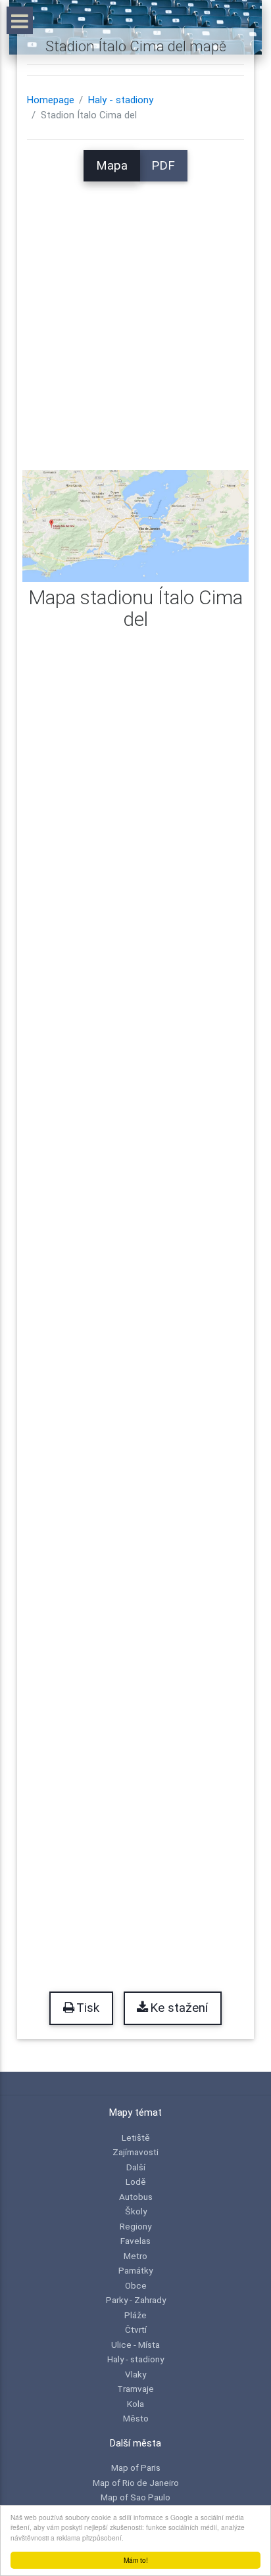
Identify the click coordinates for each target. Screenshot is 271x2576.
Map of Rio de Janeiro (136, 2483)
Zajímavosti (135, 2152)
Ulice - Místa (135, 2345)
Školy (136, 2211)
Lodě (136, 2182)
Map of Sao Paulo (135, 2497)
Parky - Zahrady (136, 2300)
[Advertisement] (135, 317)
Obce (136, 2285)
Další (136, 2167)
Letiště (136, 2137)
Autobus (136, 2197)
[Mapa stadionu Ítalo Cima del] (135, 525)
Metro (135, 2256)
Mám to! (136, 2560)
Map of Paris (136, 2468)
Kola (135, 2404)
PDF (163, 166)
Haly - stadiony (121, 100)
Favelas (135, 2241)
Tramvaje (135, 2389)
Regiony (135, 2226)
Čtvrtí (136, 2329)
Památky (135, 2270)
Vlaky (135, 2374)
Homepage (51, 100)
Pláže (135, 2315)
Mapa (112, 166)
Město (136, 2418)
